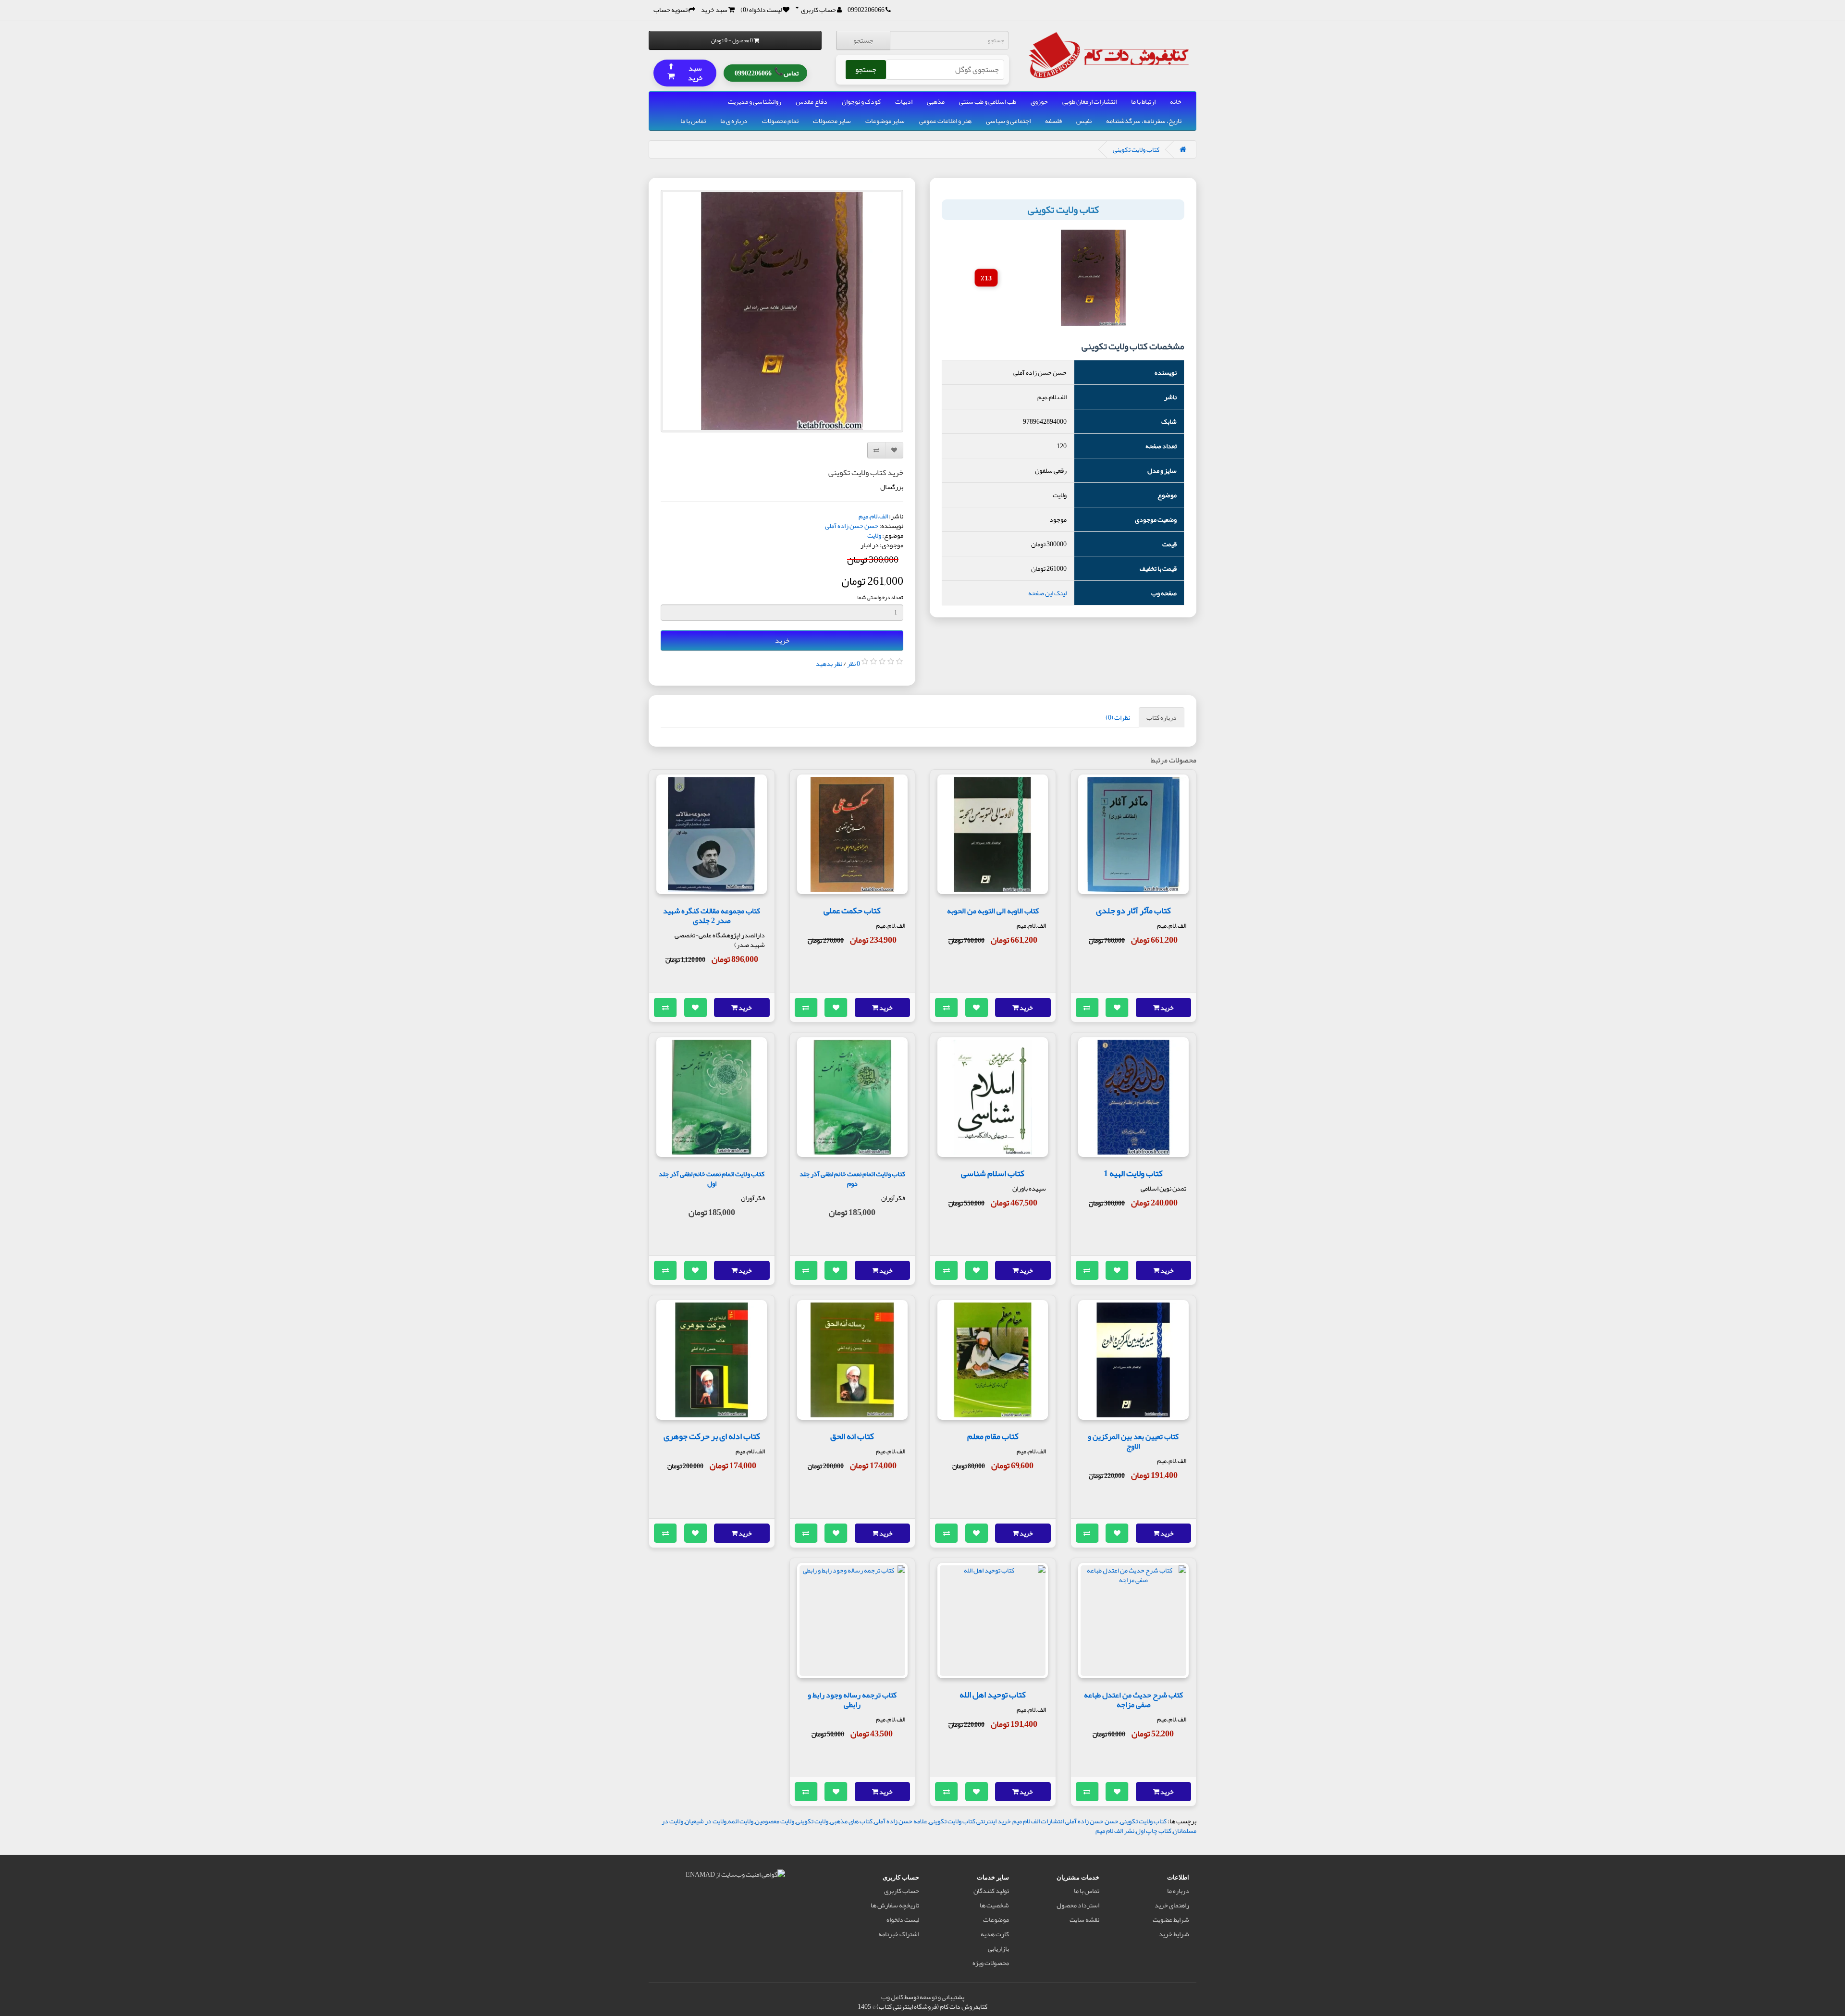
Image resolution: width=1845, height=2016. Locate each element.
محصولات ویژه (991, 1963)
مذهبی (936, 101)
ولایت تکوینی (812, 1821)
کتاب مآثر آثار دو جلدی (1133, 910)
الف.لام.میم (873, 516)
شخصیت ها (994, 1905)
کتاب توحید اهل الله (993, 1695)
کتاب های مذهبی (851, 1821)
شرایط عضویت (1171, 1919)
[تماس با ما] (888, 10)
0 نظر (854, 664)
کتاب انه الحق (852, 1436)
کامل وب (892, 1997)
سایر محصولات (832, 121)
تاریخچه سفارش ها (895, 1905)
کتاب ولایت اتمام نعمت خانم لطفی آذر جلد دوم (852, 1179)
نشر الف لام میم (1115, 1831)
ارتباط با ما (1143, 101)
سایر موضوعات (885, 121)
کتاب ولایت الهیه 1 (1133, 1173)
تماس (767, 73)
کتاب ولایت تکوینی (1136, 149)
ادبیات (904, 101)
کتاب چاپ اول (1154, 1831)
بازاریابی (998, 1948)
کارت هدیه (995, 1934)
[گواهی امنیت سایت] (735, 1876)
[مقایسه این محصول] (1087, 1008)
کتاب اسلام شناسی (993, 1173)
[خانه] (1183, 149)
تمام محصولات (780, 121)
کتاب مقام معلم (993, 1436)
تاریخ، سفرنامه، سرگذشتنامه (1144, 121)
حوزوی (1039, 101)
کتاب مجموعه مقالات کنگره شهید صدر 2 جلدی (712, 916)
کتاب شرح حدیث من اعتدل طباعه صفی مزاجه (1133, 1700)
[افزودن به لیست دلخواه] (1117, 1008)
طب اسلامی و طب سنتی (988, 101)
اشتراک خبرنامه (899, 1934)
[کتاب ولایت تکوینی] (782, 311)
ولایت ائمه (741, 1821)
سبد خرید (685, 73)
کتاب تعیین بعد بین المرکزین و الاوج (1133, 1441)
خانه (1176, 101)
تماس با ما (693, 121)
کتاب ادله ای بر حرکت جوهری (712, 1436)
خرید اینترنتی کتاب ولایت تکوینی (970, 1821)
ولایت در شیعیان (706, 1821)
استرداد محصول (1078, 1905)
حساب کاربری (902, 1891)
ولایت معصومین (775, 1821)
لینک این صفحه (1047, 593)
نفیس (1084, 121)
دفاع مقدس (812, 101)
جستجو (863, 40)
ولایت (874, 535)
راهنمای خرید (1172, 1905)
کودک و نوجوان (861, 101)
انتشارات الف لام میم (1038, 1821)
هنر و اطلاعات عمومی (945, 121)
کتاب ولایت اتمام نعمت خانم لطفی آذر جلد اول (712, 1179)
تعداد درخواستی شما (880, 597)
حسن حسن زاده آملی (852, 526)
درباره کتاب (1162, 717)
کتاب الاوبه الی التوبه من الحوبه (993, 911)
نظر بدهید (829, 664)
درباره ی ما (734, 121)
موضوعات (996, 1919)
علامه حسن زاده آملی (901, 1821)
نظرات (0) (1118, 717)
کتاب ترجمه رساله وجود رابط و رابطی (852, 1700)
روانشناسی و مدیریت (755, 101)
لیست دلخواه (903, 1919)
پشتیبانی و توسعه (942, 1997)
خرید (782, 640)
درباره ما (1178, 1891)
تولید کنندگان (991, 1891)
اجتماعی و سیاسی (1008, 121)
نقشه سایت (1084, 1919)
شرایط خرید (1174, 1934)
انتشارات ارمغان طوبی (1089, 101)
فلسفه (1053, 121)
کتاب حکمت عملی (852, 910)
